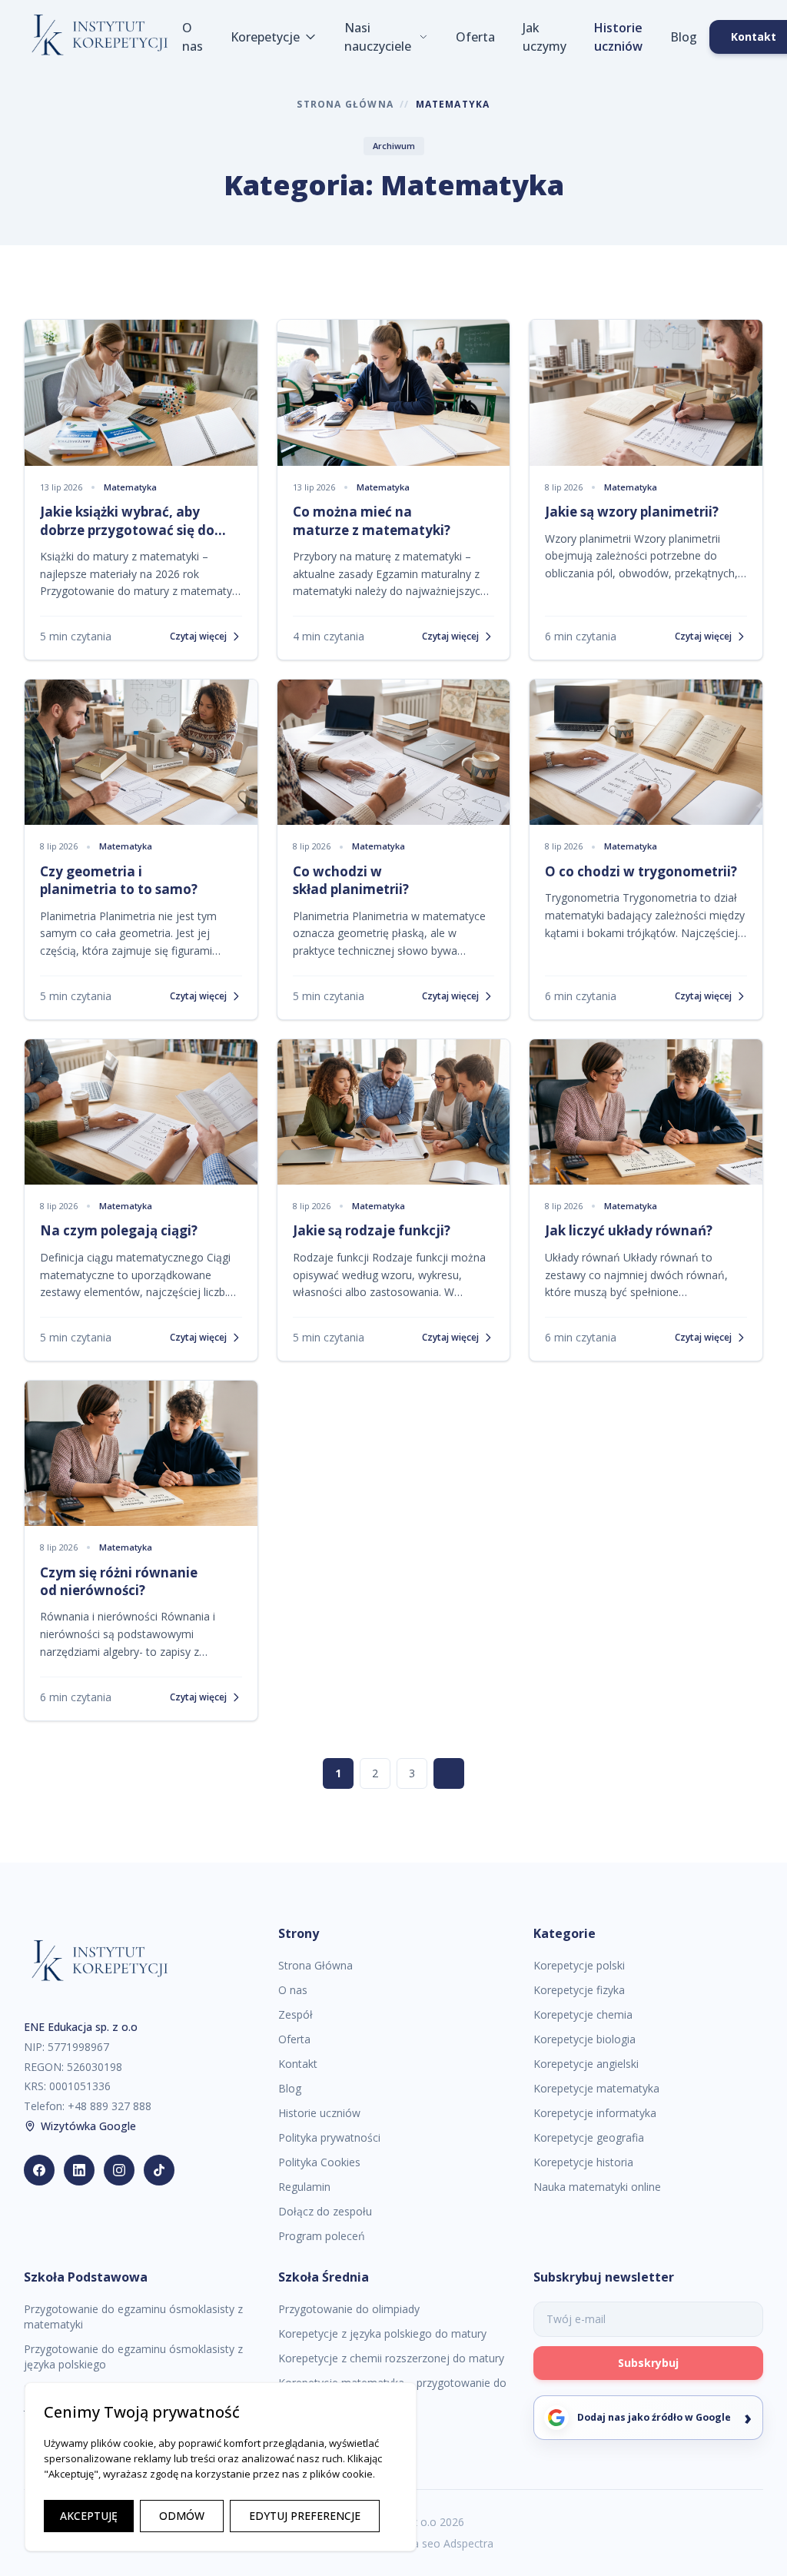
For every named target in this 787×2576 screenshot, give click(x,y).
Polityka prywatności (329, 2137)
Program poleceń (322, 2236)
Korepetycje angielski (586, 2064)
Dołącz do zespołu (325, 2211)
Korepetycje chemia (583, 2014)
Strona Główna (315, 1965)
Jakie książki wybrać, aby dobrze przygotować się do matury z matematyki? (127, 530)
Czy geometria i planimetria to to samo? (119, 880)
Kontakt (298, 2064)
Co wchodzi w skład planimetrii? (351, 880)
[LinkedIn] (79, 2170)
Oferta (475, 37)
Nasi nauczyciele (378, 37)
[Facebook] (39, 2170)
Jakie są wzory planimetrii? (632, 512)
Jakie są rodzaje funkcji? (372, 1230)
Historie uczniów (618, 37)
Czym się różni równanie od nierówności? (119, 1581)
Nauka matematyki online (597, 2187)
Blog (684, 37)
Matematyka (130, 487)
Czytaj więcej (198, 637)
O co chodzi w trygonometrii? (641, 871)
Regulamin (304, 2187)
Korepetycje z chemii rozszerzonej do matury (391, 2358)
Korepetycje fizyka (579, 1990)
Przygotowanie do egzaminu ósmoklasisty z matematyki (133, 2317)
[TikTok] (159, 2170)
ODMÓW (182, 2516)
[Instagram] (119, 2170)
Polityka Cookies (319, 2162)
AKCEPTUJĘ (89, 2516)
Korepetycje (265, 37)
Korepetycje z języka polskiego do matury (382, 2333)
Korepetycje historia (583, 2162)
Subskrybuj (648, 2363)
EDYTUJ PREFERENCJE (305, 2516)
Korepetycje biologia (584, 2039)
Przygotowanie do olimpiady (349, 2309)
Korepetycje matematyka (596, 2088)
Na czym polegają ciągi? (119, 1230)
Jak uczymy (545, 37)
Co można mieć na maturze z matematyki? (372, 520)
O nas (193, 37)
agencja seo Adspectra (437, 2543)
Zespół (296, 2014)
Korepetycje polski (579, 1965)
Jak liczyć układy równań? (629, 1230)
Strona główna (345, 105)
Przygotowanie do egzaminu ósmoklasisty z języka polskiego (133, 2357)
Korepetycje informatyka (595, 2113)
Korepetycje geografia (589, 2137)
